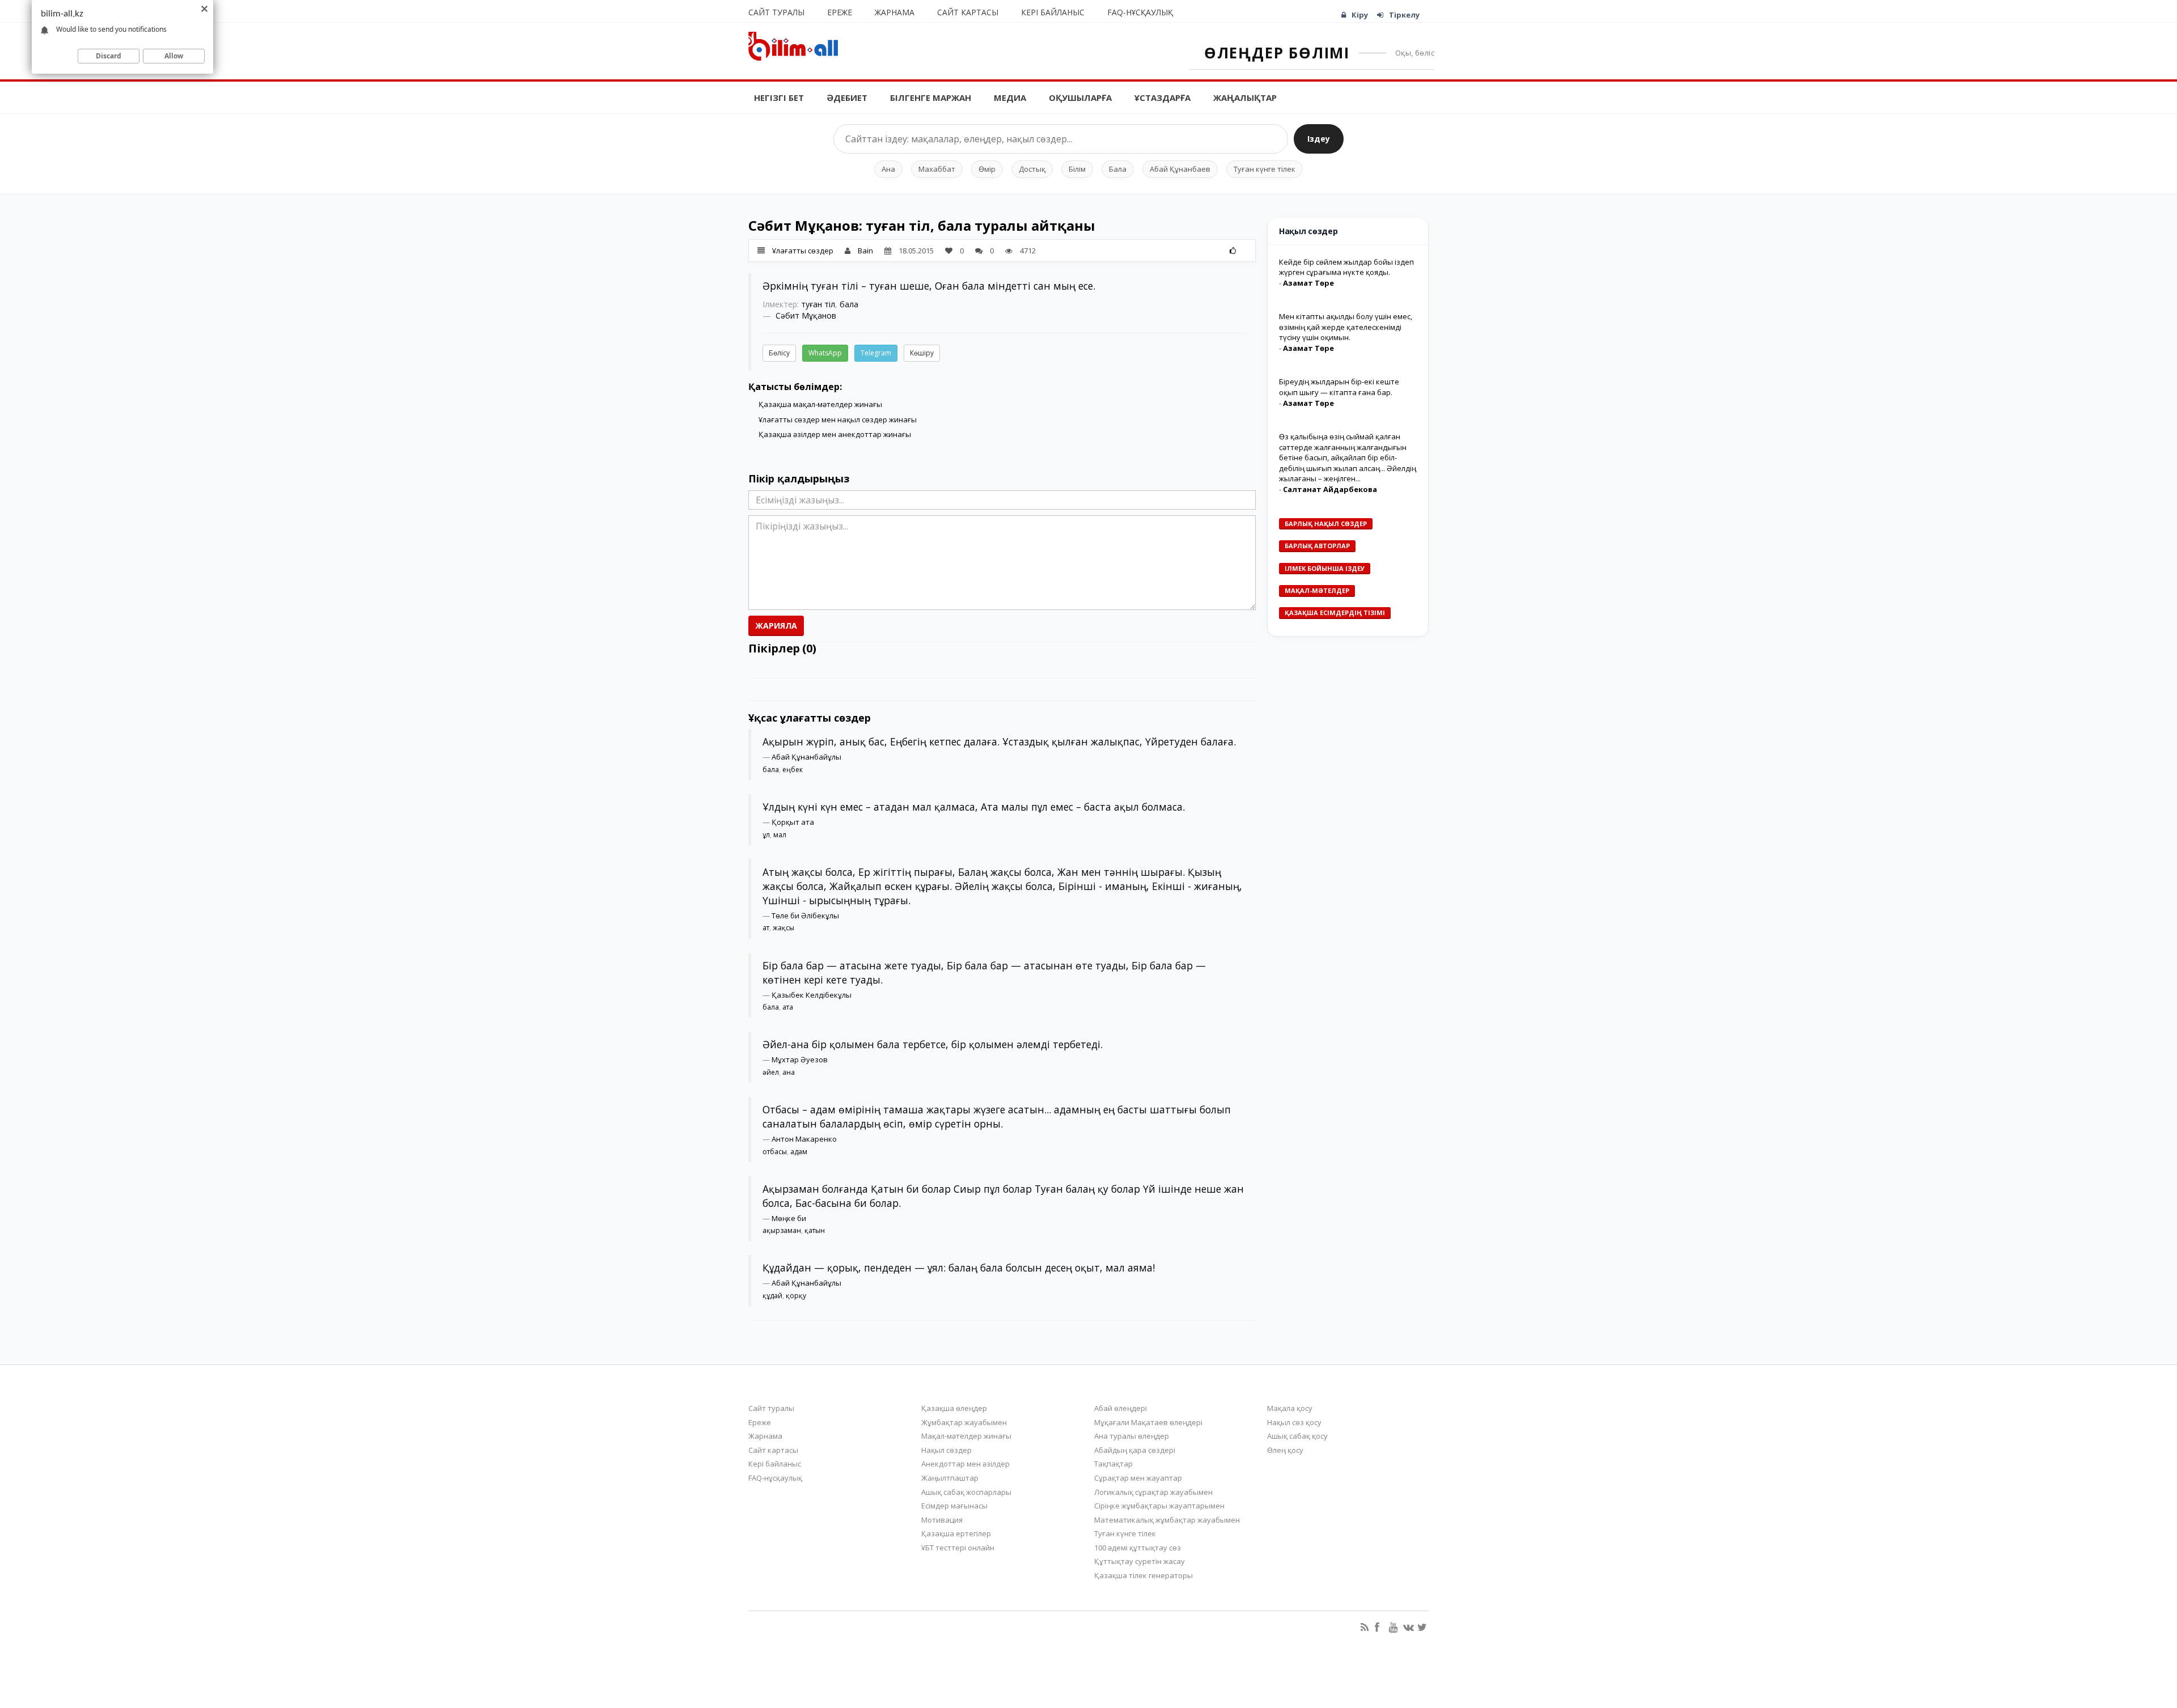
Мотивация (942, 1520)
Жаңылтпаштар (950, 1478)
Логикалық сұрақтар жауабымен (1153, 1492)
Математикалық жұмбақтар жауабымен (1167, 1520)
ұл (766, 835)
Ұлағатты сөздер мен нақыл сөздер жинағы (838, 419)
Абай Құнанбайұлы (806, 757)
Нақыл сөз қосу (1294, 1422)
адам (799, 1152)
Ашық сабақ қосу (1297, 1436)
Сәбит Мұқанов (806, 315)
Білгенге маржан (931, 98)
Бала (1118, 169)
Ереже (840, 12)
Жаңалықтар (1245, 98)
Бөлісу (779, 353)
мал (780, 835)
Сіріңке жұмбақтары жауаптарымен (1159, 1506)
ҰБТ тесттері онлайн (958, 1548)
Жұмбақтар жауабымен (964, 1422)
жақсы (783, 928)
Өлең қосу (1285, 1450)
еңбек (793, 770)
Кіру (1360, 15)
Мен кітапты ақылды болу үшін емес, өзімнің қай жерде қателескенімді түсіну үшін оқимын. (1346, 327)
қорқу (796, 1296)
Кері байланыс (1053, 12)
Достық (1032, 169)
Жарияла (776, 626)
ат (766, 928)
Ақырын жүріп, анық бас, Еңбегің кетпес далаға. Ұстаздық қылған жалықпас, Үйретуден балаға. (999, 741)
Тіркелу (1404, 15)
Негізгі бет (779, 98)
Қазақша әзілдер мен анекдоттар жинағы (835, 434)
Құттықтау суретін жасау (1140, 1561)
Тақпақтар (1113, 1464)
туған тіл (818, 304)
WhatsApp (825, 353)
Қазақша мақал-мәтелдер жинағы (820, 404)
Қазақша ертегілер (956, 1533)
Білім (1077, 169)
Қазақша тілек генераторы (1143, 1575)
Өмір (987, 169)
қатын (815, 1230)
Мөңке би (789, 1218)
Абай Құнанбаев (1180, 169)
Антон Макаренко (804, 1139)
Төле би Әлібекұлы (805, 916)
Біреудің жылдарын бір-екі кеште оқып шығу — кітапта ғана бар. (1339, 387)
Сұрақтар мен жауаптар (1138, 1478)
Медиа (1010, 98)
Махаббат (937, 169)
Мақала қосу (1290, 1408)
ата (788, 1007)
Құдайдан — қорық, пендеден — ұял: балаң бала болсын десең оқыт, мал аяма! (959, 1268)
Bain (865, 251)
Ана (888, 169)
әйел (771, 1072)
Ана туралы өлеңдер (1132, 1436)
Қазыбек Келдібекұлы (812, 995)
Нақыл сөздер (946, 1450)
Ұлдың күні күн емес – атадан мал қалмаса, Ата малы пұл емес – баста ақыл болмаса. (974, 807)
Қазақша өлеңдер (954, 1408)
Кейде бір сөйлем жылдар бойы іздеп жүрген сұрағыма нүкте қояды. (1346, 267)
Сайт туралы (776, 12)
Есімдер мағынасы (954, 1506)
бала (849, 304)
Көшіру (922, 353)
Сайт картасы (968, 12)
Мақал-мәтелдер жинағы (966, 1436)
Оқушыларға (1080, 98)
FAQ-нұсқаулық (1140, 12)
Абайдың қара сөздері (1135, 1450)
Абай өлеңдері (1121, 1408)
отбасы (775, 1152)
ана (789, 1072)
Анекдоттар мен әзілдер (965, 1464)
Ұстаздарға (1162, 98)
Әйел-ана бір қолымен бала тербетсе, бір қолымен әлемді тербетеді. (933, 1044)
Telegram (876, 353)
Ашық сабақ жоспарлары (966, 1492)
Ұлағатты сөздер (803, 251)
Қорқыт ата (793, 822)
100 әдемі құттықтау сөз (1138, 1548)
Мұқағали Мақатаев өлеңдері (1148, 1422)
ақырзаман (782, 1230)
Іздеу (1319, 139)
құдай (772, 1296)
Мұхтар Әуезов (800, 1059)
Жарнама (895, 12)
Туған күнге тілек (1265, 169)
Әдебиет (847, 98)
